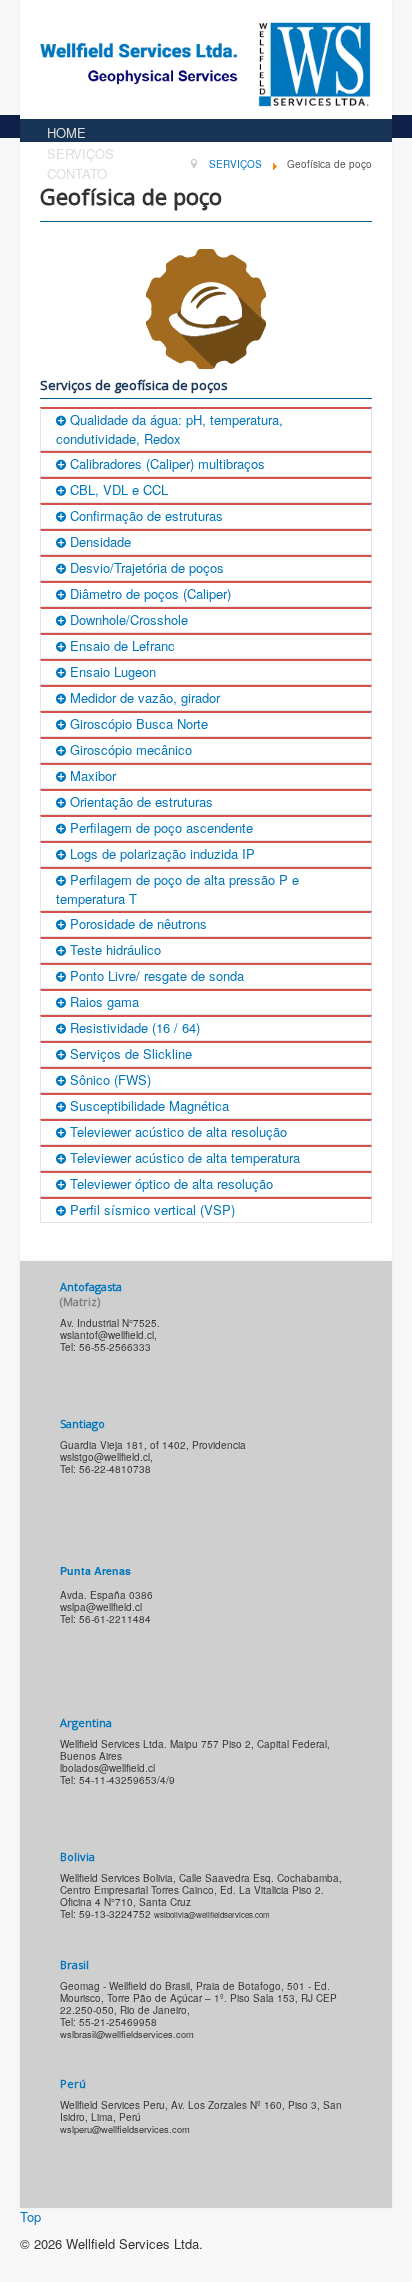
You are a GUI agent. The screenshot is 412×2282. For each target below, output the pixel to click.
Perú (73, 2083)
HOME (66, 132)
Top (30, 2216)
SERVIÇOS (80, 153)
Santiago (82, 1423)
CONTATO (77, 173)
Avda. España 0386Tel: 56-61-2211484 (106, 1607)
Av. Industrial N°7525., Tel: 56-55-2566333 (110, 1335)
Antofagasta (91, 1294)
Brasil (74, 1964)
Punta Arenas (95, 1570)
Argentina (86, 1722)
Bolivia (77, 1856)
